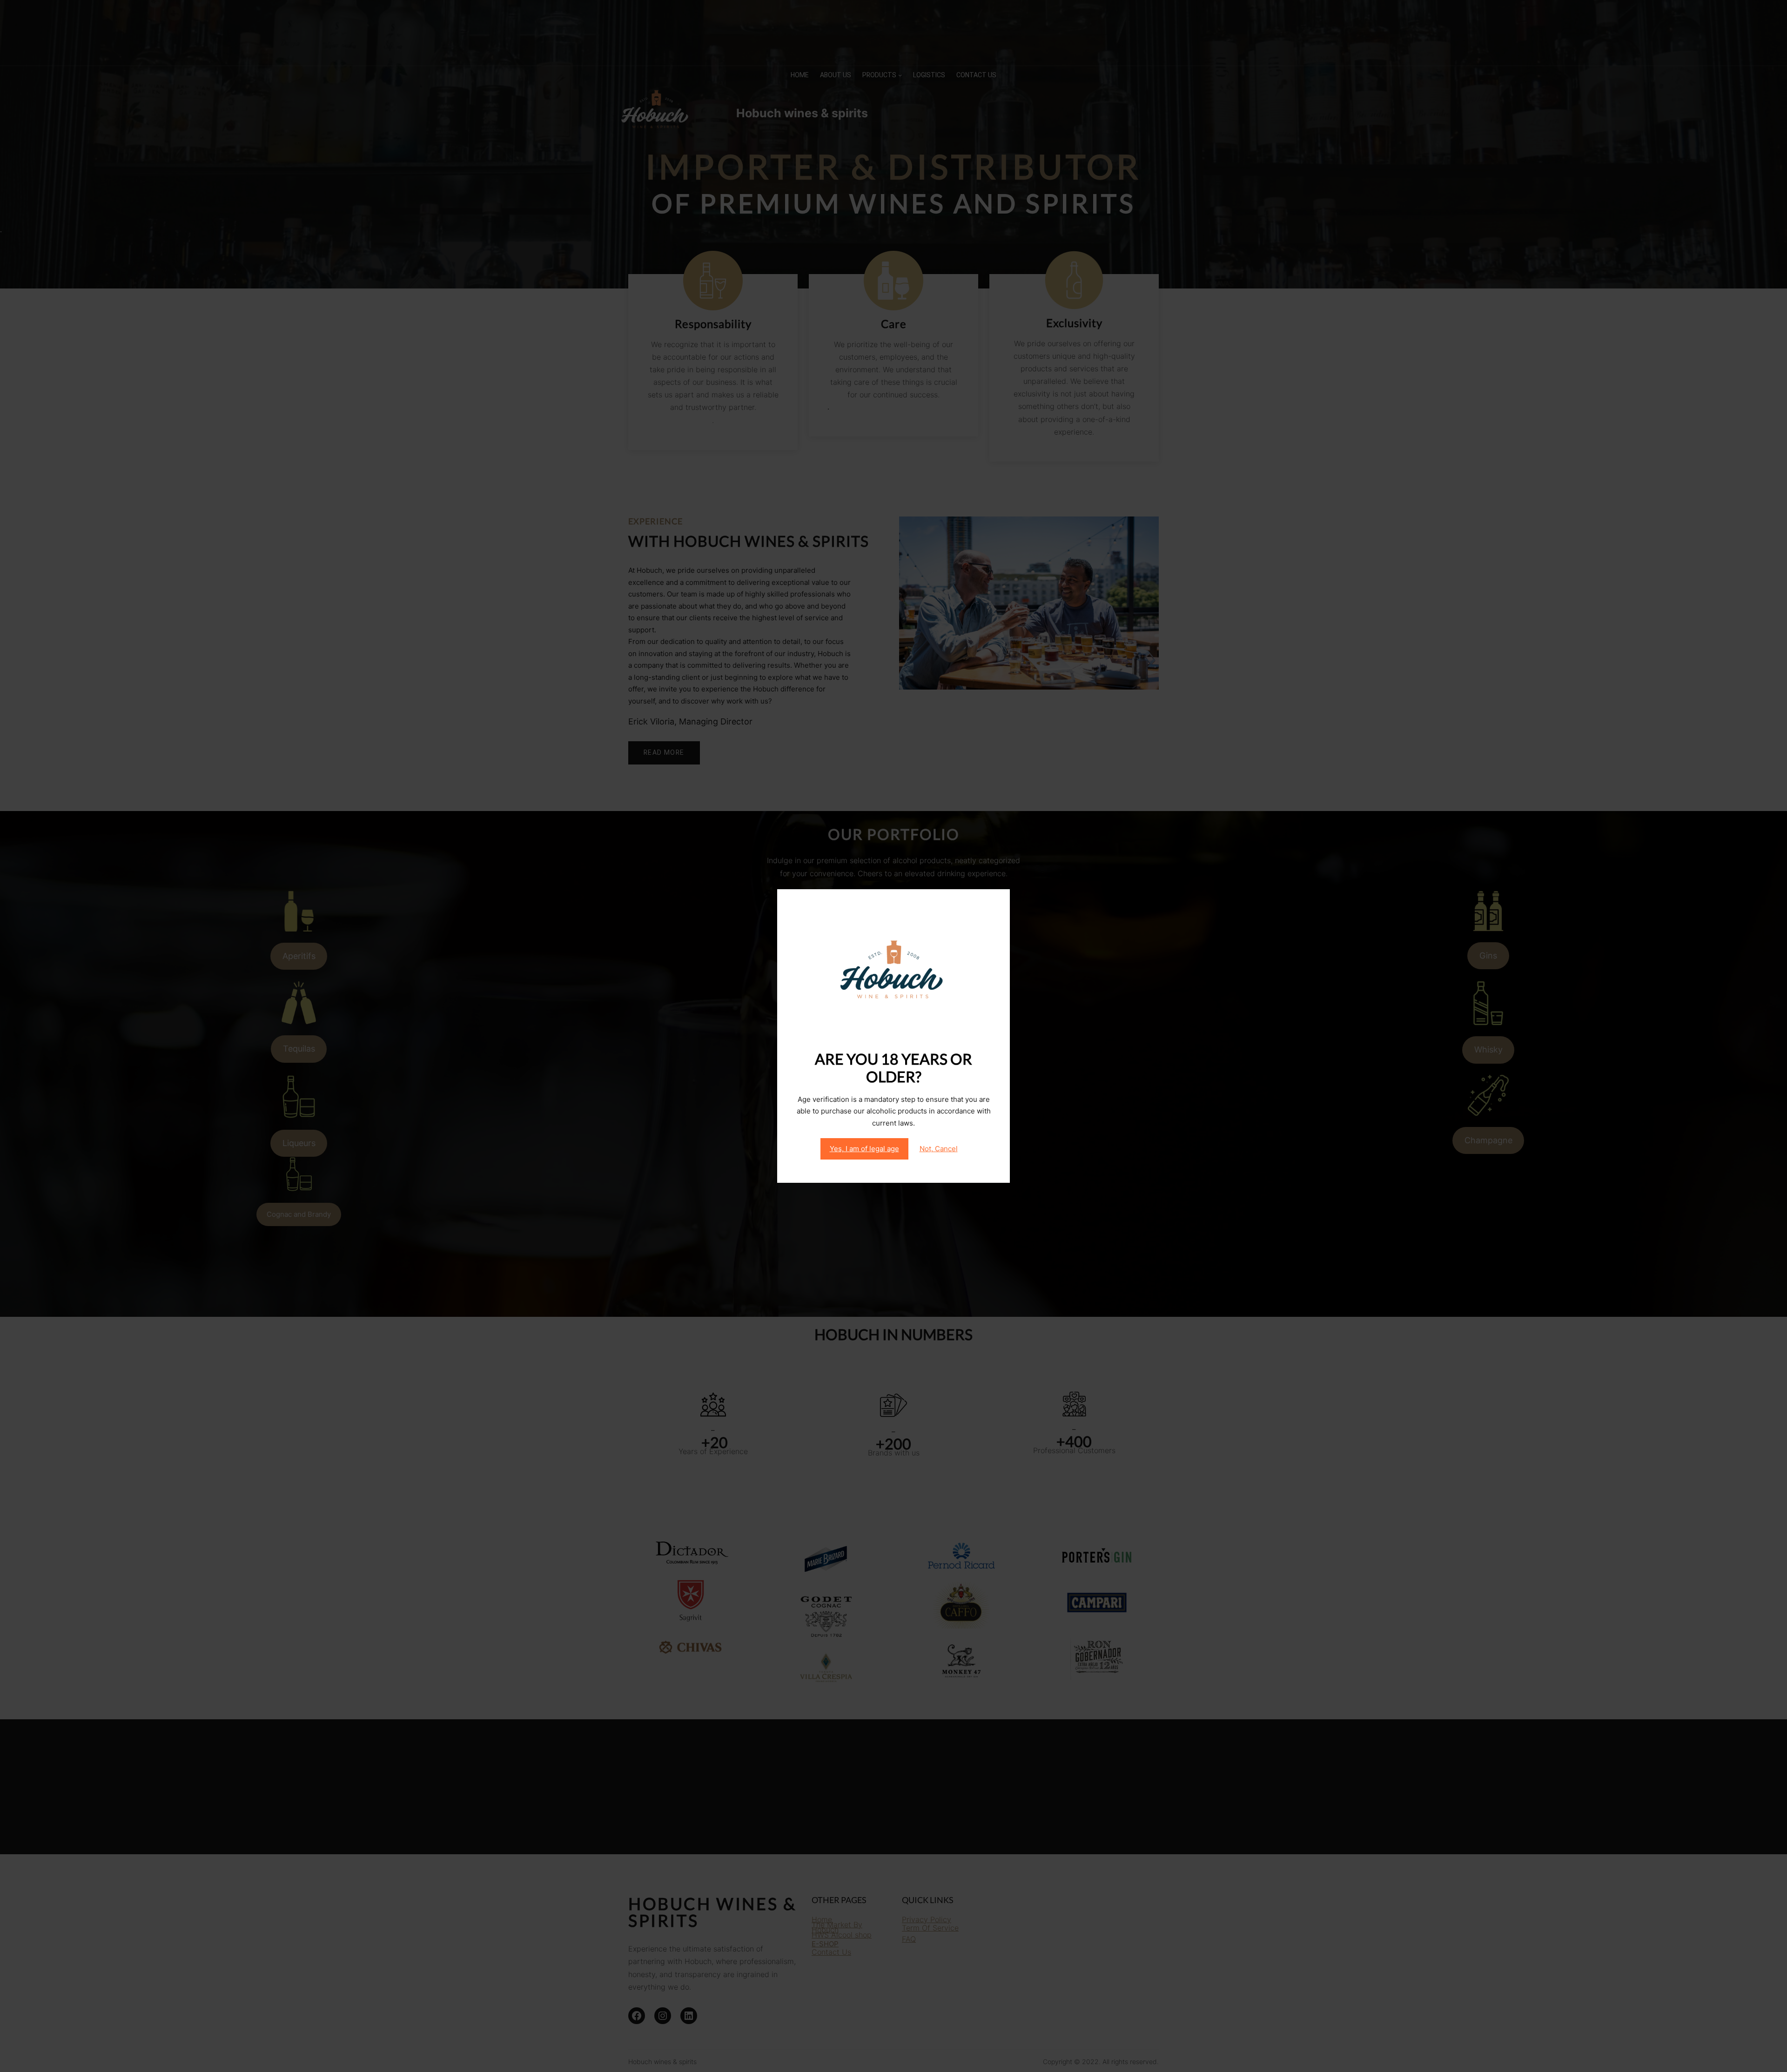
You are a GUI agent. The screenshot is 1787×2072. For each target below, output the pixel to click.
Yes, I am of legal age (864, 1149)
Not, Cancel (939, 1149)
